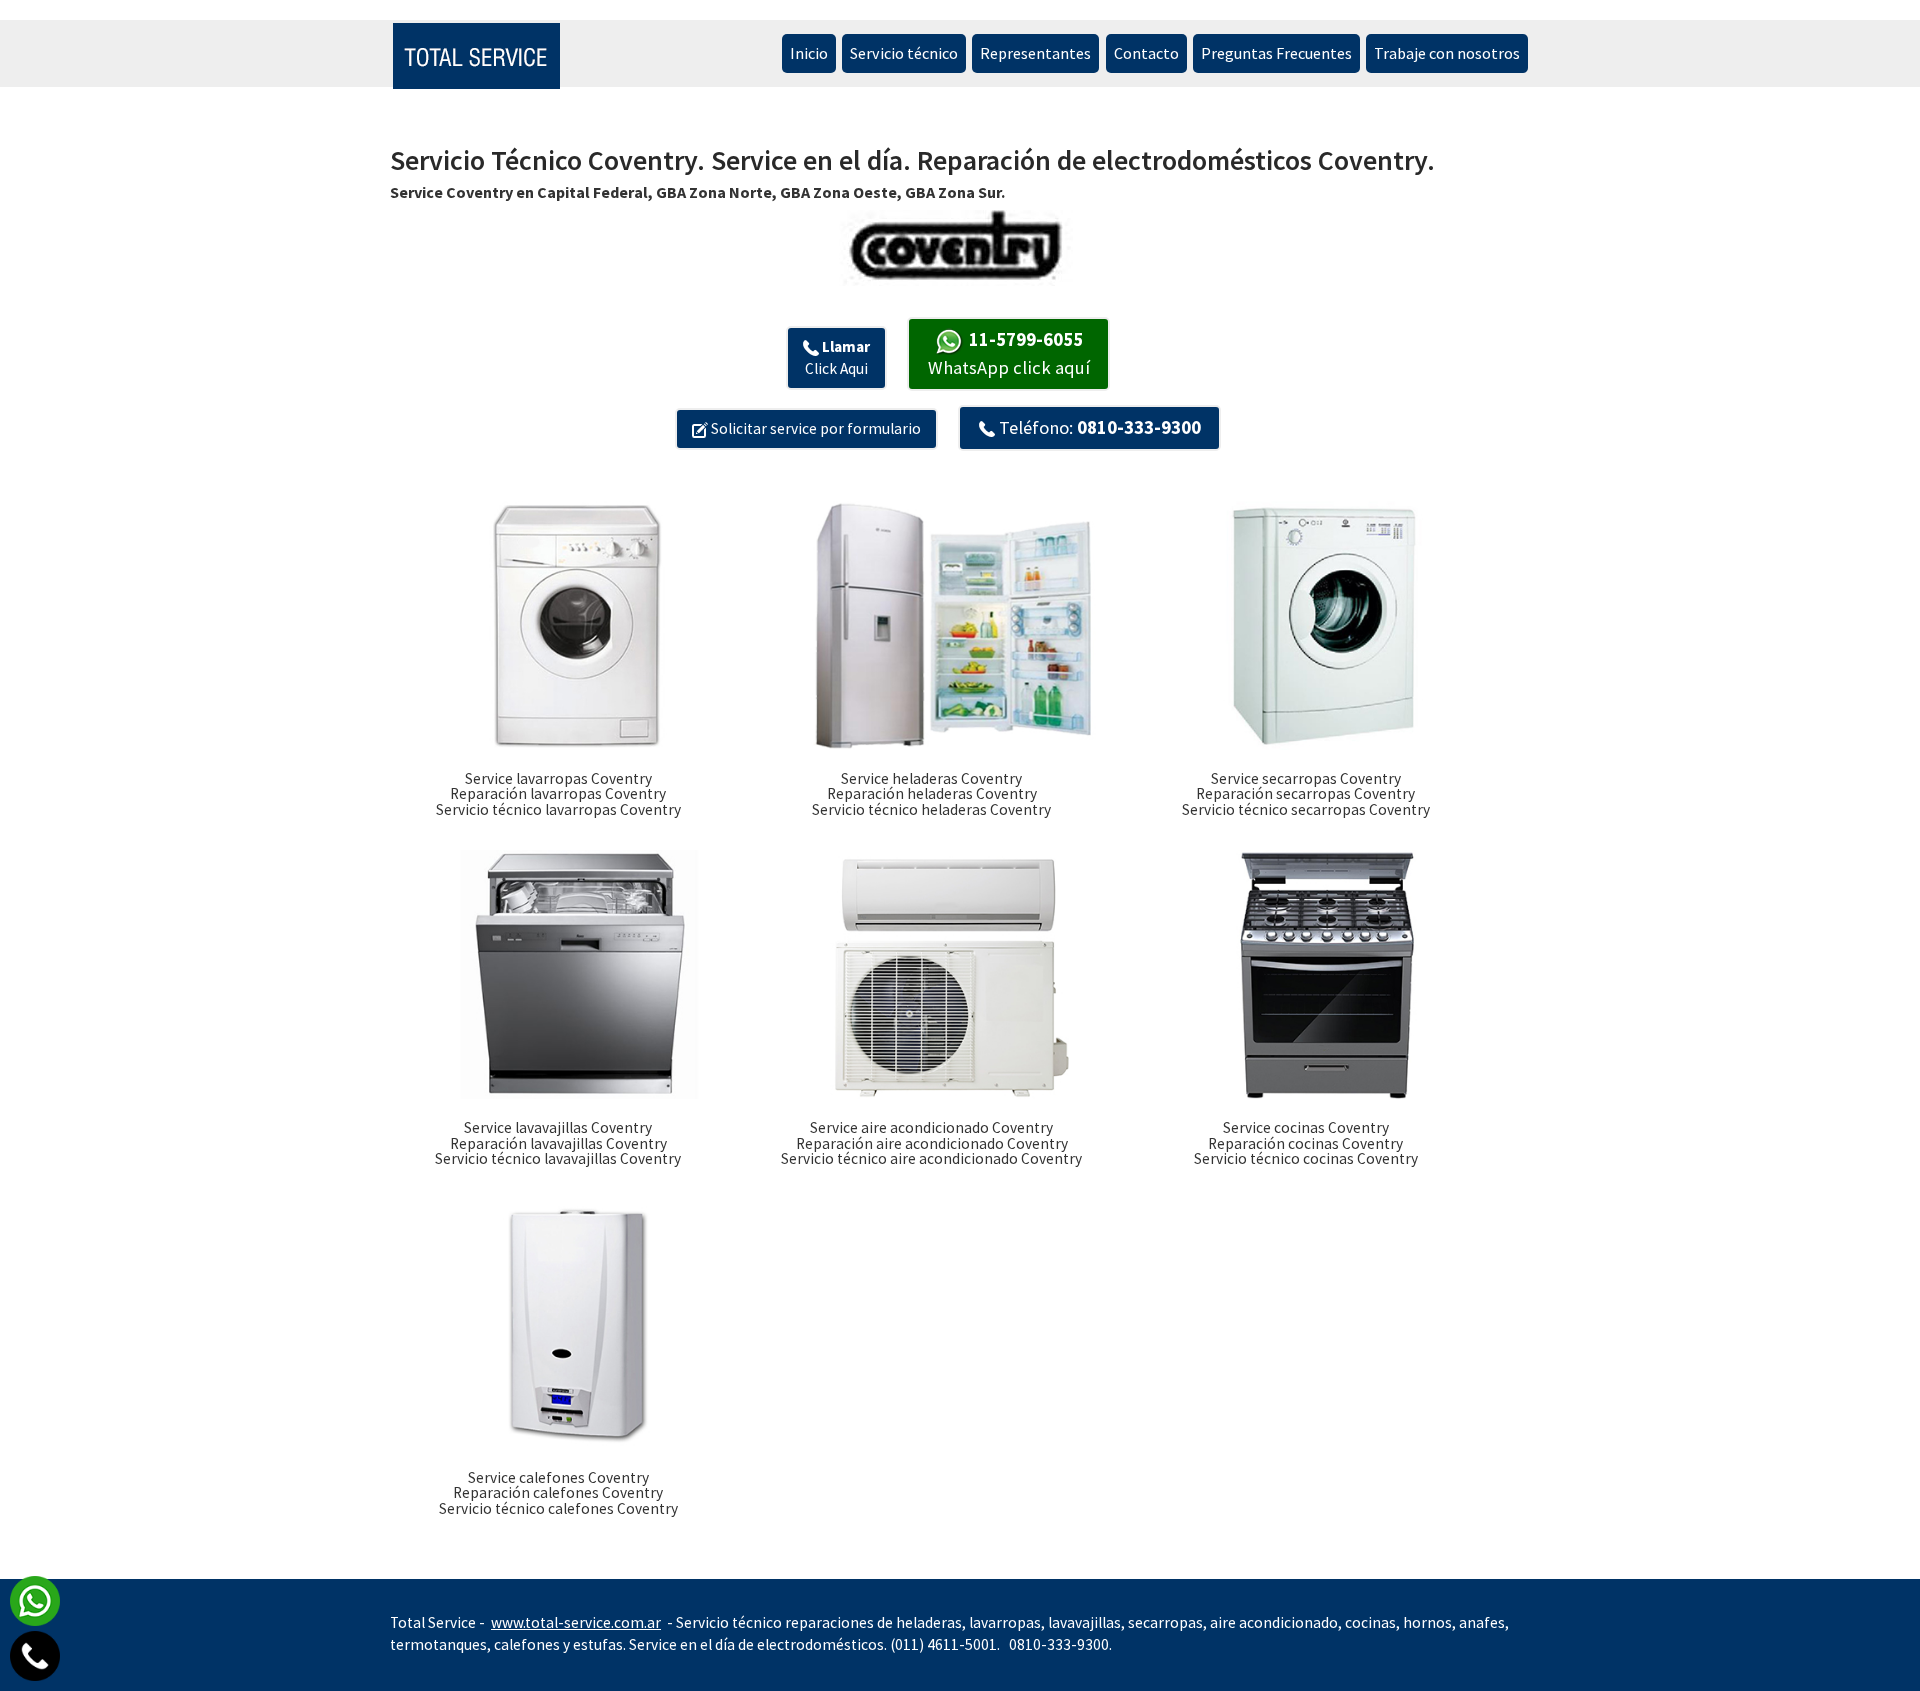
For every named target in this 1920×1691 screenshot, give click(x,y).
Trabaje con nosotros (1447, 53)
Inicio (809, 53)
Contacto (1146, 53)
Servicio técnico (904, 53)
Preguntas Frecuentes (1276, 53)
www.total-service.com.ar (576, 1622)
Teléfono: (1098, 427)
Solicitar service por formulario (814, 428)
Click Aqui (837, 357)
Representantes (1035, 53)
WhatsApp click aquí (1009, 353)
